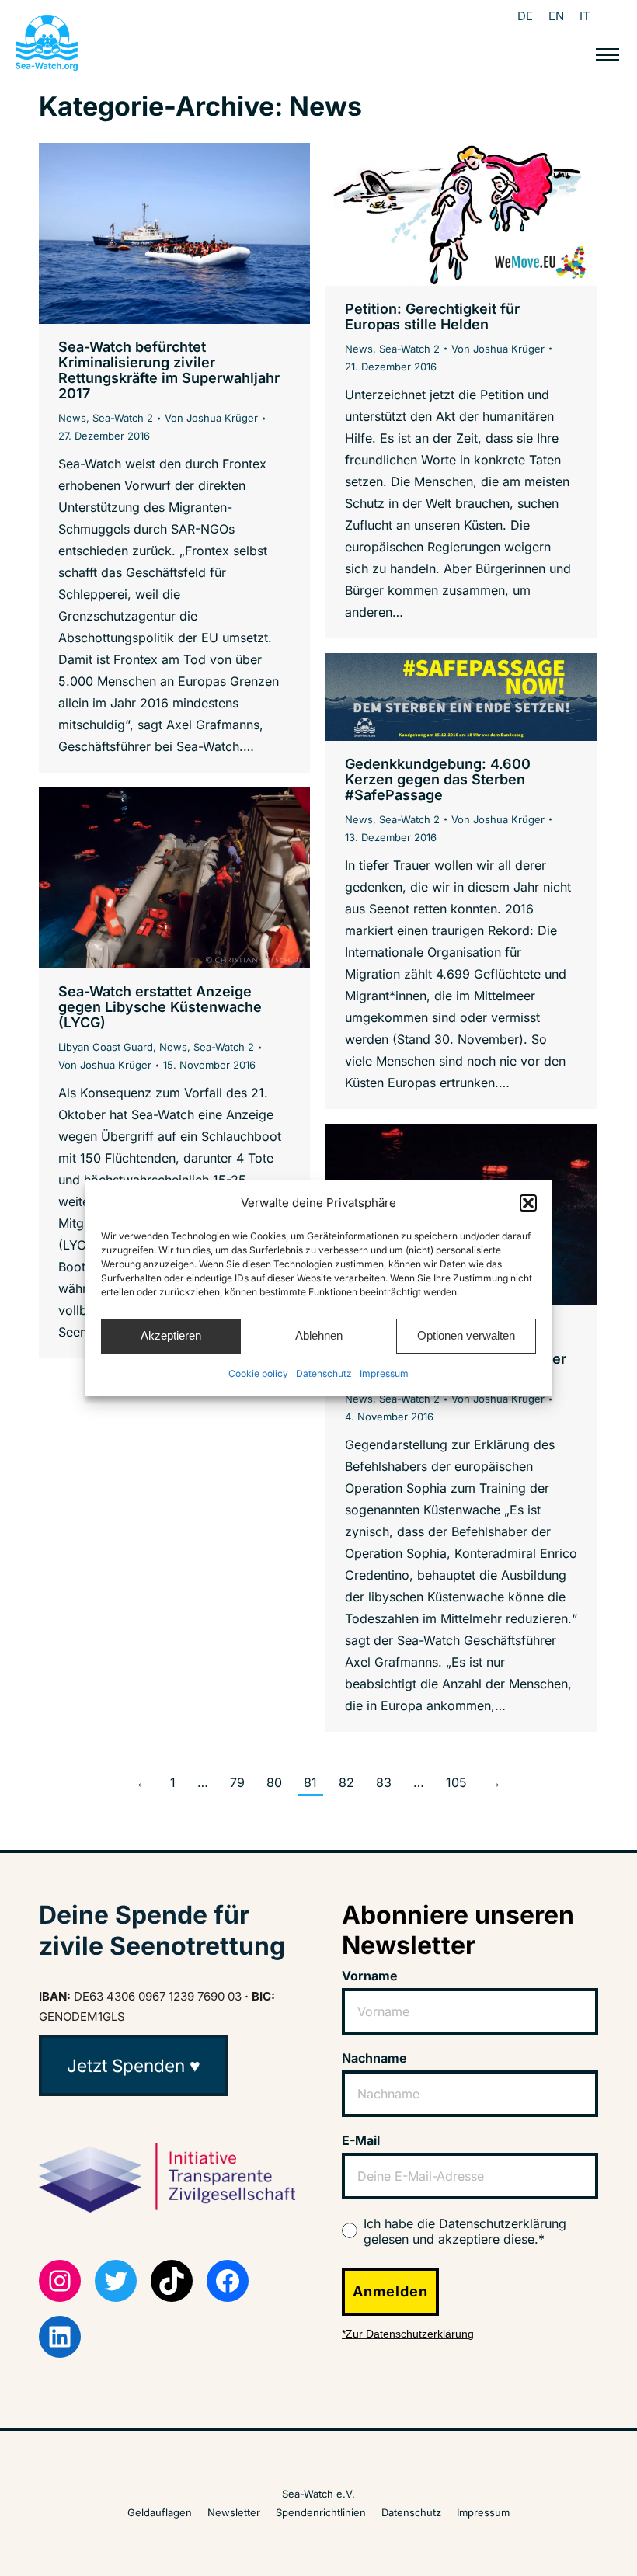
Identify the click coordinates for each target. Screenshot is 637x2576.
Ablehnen (319, 1335)
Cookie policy (258, 1373)
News (72, 418)
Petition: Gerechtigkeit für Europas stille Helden (432, 316)
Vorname (370, 1976)
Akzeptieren (171, 1335)
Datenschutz (324, 1373)
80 (274, 1782)
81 (310, 1782)
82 (346, 1782)
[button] (528, 1203)
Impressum (384, 1373)
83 (384, 1782)
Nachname (374, 2058)
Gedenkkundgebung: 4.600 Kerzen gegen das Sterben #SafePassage (438, 779)
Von (211, 418)
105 (456, 1782)
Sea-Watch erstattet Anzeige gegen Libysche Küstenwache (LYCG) (160, 1007)
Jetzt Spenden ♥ (134, 2065)
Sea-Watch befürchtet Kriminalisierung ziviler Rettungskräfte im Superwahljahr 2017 (169, 370)
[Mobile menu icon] (607, 55)
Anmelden (390, 2291)
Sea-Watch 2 (123, 418)
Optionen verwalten (466, 1335)
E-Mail (361, 2140)
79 (237, 1782)
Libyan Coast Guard (106, 1047)
